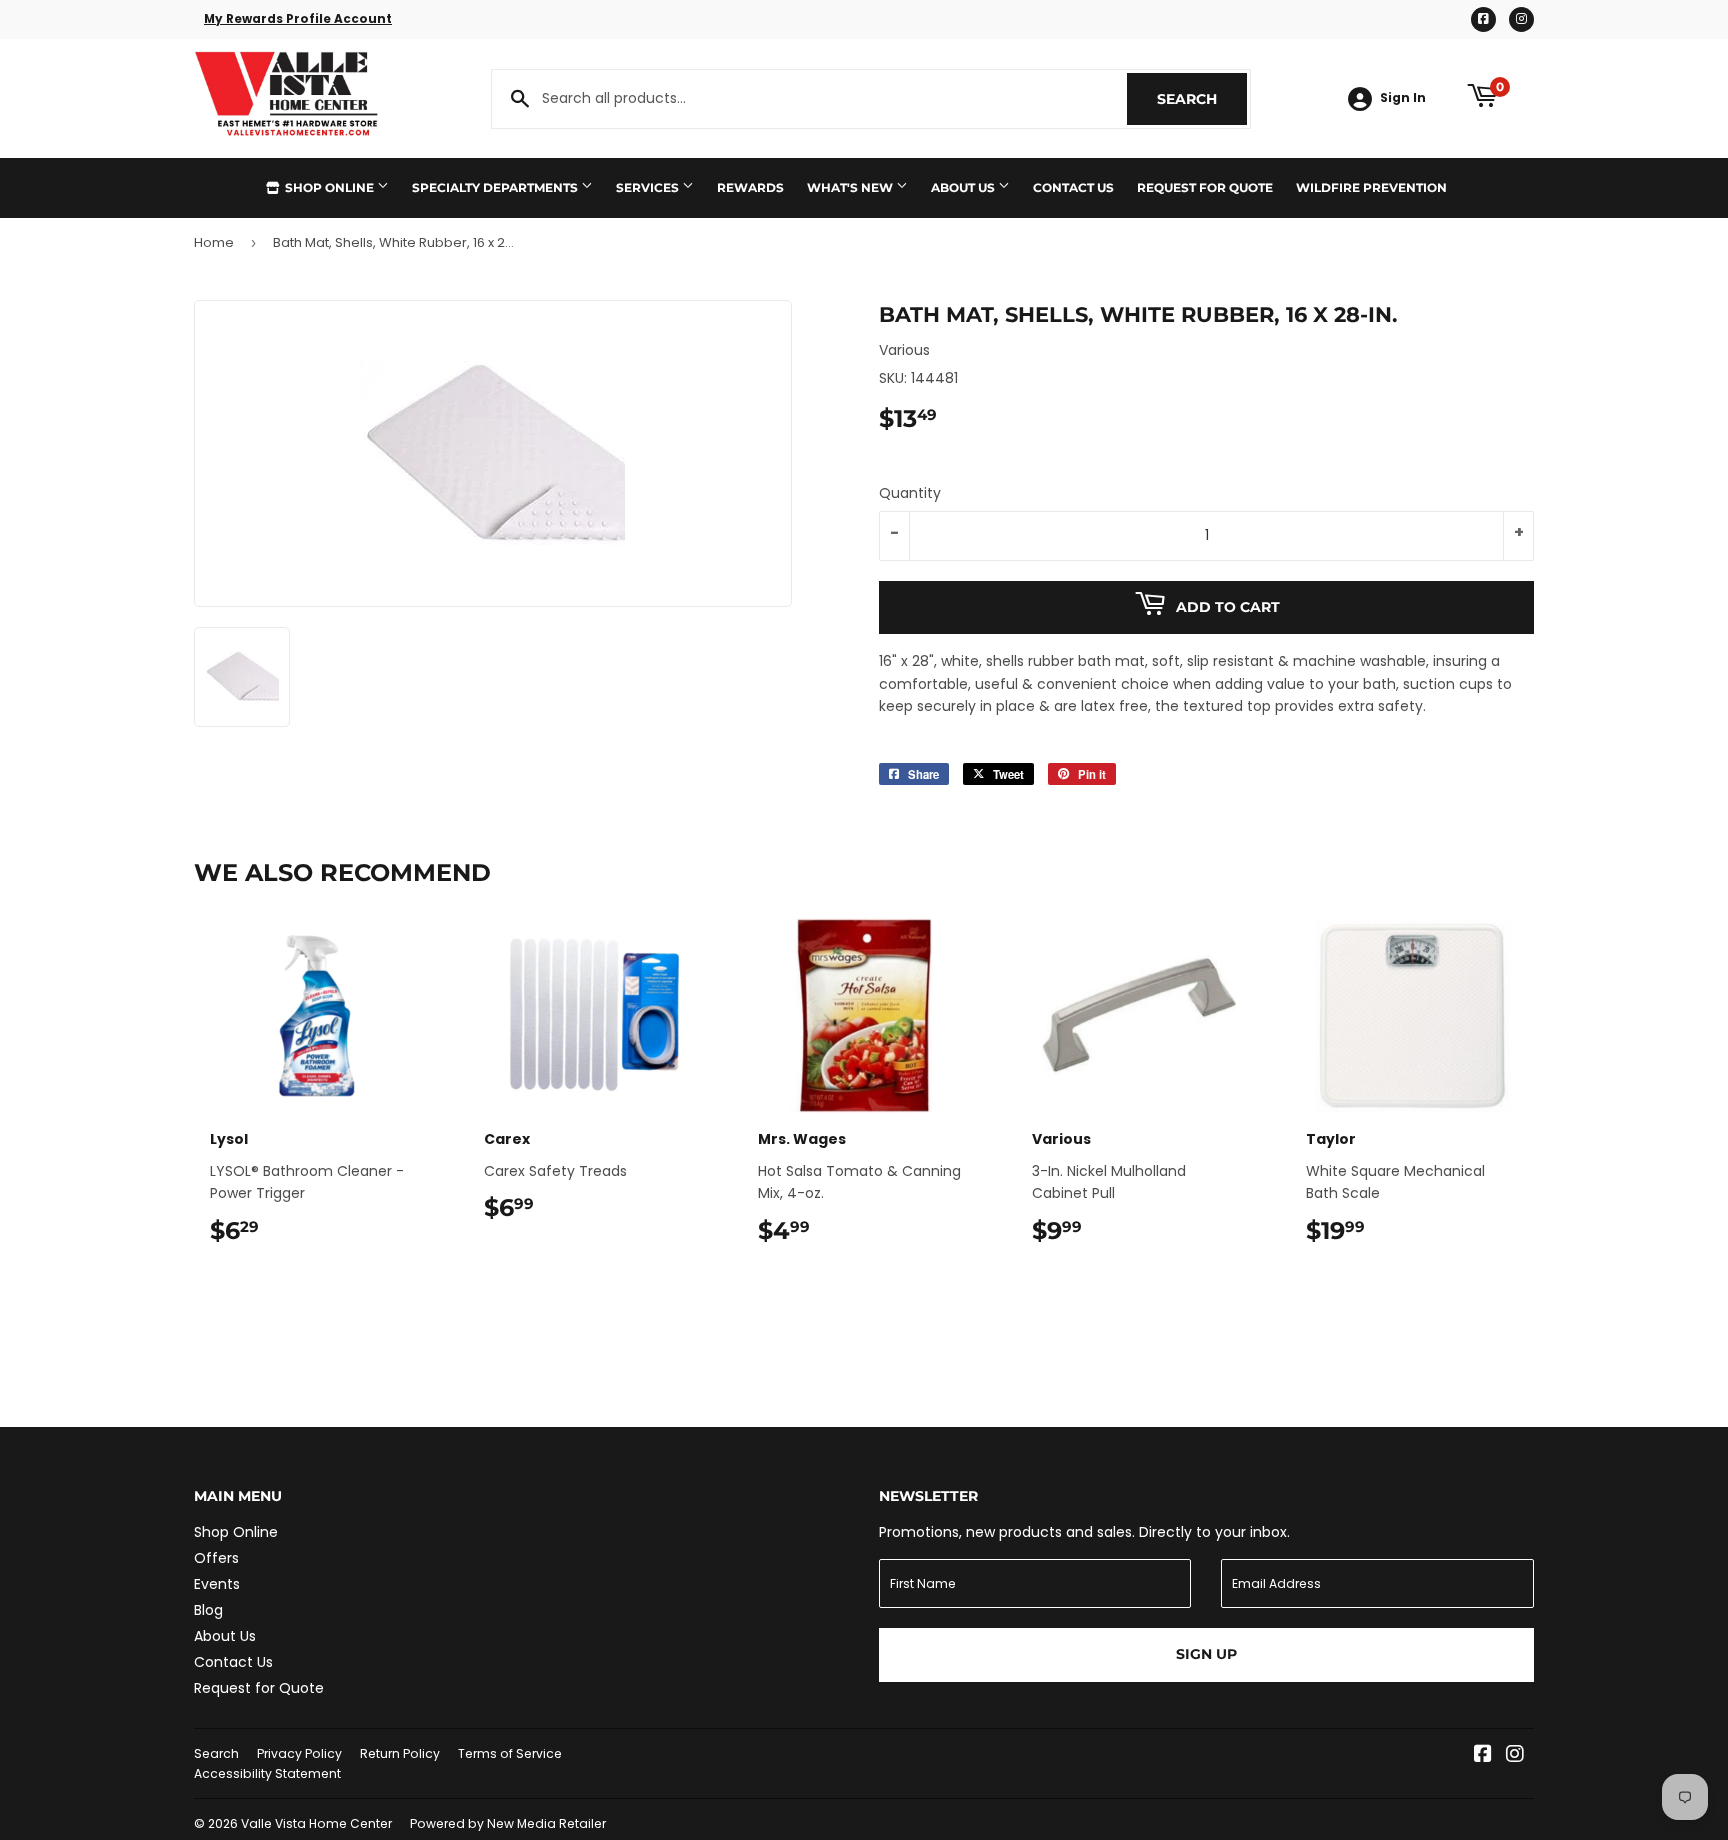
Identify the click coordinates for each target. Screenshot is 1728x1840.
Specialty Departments (496, 187)
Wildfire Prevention (1371, 187)
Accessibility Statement (267, 1773)
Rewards (750, 187)
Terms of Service (510, 1753)
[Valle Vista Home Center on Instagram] (1515, 1756)
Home (214, 242)
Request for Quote (1205, 187)
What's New (851, 187)
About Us (964, 187)
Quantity (910, 493)
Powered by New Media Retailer (508, 1823)
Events (217, 1584)
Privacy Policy (299, 1753)
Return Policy (400, 1753)
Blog (208, 1610)
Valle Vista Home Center (316, 1823)
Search (1202, 99)
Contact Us (1073, 187)
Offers (216, 1558)
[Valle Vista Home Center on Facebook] (1483, 1756)
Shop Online (329, 187)
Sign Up (1206, 1654)
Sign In (1403, 98)
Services (649, 187)
